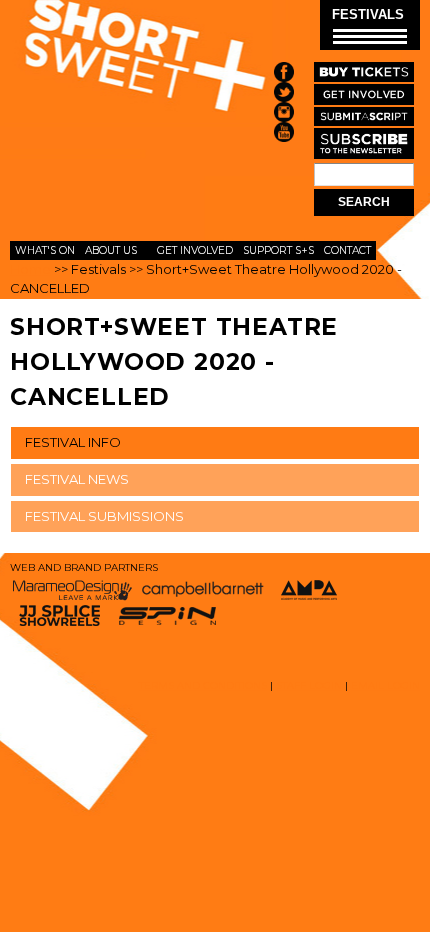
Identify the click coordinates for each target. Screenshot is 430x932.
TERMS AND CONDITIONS (203, 685)
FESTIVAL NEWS (77, 479)
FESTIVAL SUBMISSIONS (104, 516)
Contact (347, 250)
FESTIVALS (368, 14)
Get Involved (195, 250)
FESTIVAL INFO (73, 442)
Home (30, 269)
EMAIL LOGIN (385, 685)
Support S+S (278, 250)
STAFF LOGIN (309, 685)
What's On (45, 250)
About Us (111, 250)
